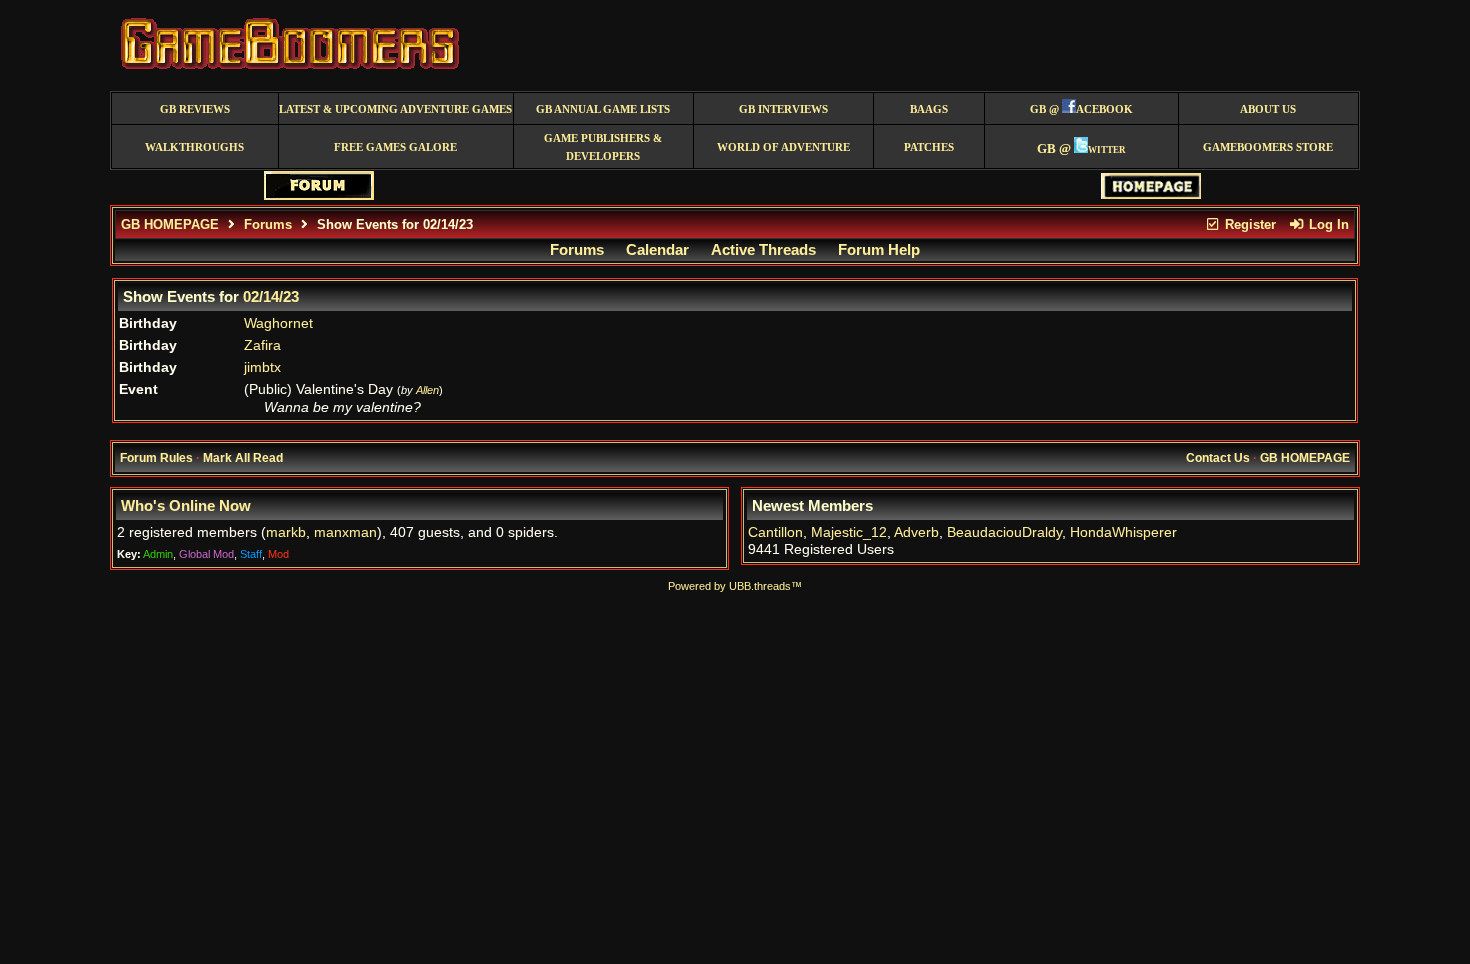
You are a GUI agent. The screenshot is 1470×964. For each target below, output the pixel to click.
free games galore (395, 147)
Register (1248, 224)
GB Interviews (783, 109)
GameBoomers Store (1268, 147)
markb (286, 532)
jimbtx (262, 367)
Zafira (262, 345)
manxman (345, 532)
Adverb (916, 532)
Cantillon (775, 532)
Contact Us (1218, 458)
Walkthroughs (194, 147)
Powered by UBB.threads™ (735, 586)
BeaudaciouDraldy (1004, 532)
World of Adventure (783, 147)
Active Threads (763, 250)
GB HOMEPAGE (170, 224)
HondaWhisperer (1123, 532)
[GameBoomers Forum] (319, 195)
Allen (427, 390)
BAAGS (929, 109)
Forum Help (879, 250)
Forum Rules (156, 458)
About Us (1268, 109)
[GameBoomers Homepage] (1151, 194)
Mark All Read (243, 458)
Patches (929, 147)
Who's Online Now (186, 506)
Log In (1327, 224)
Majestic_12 (849, 532)
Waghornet (278, 323)
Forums (268, 224)
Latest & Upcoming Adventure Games (395, 109)
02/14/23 (271, 297)
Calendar (657, 250)
